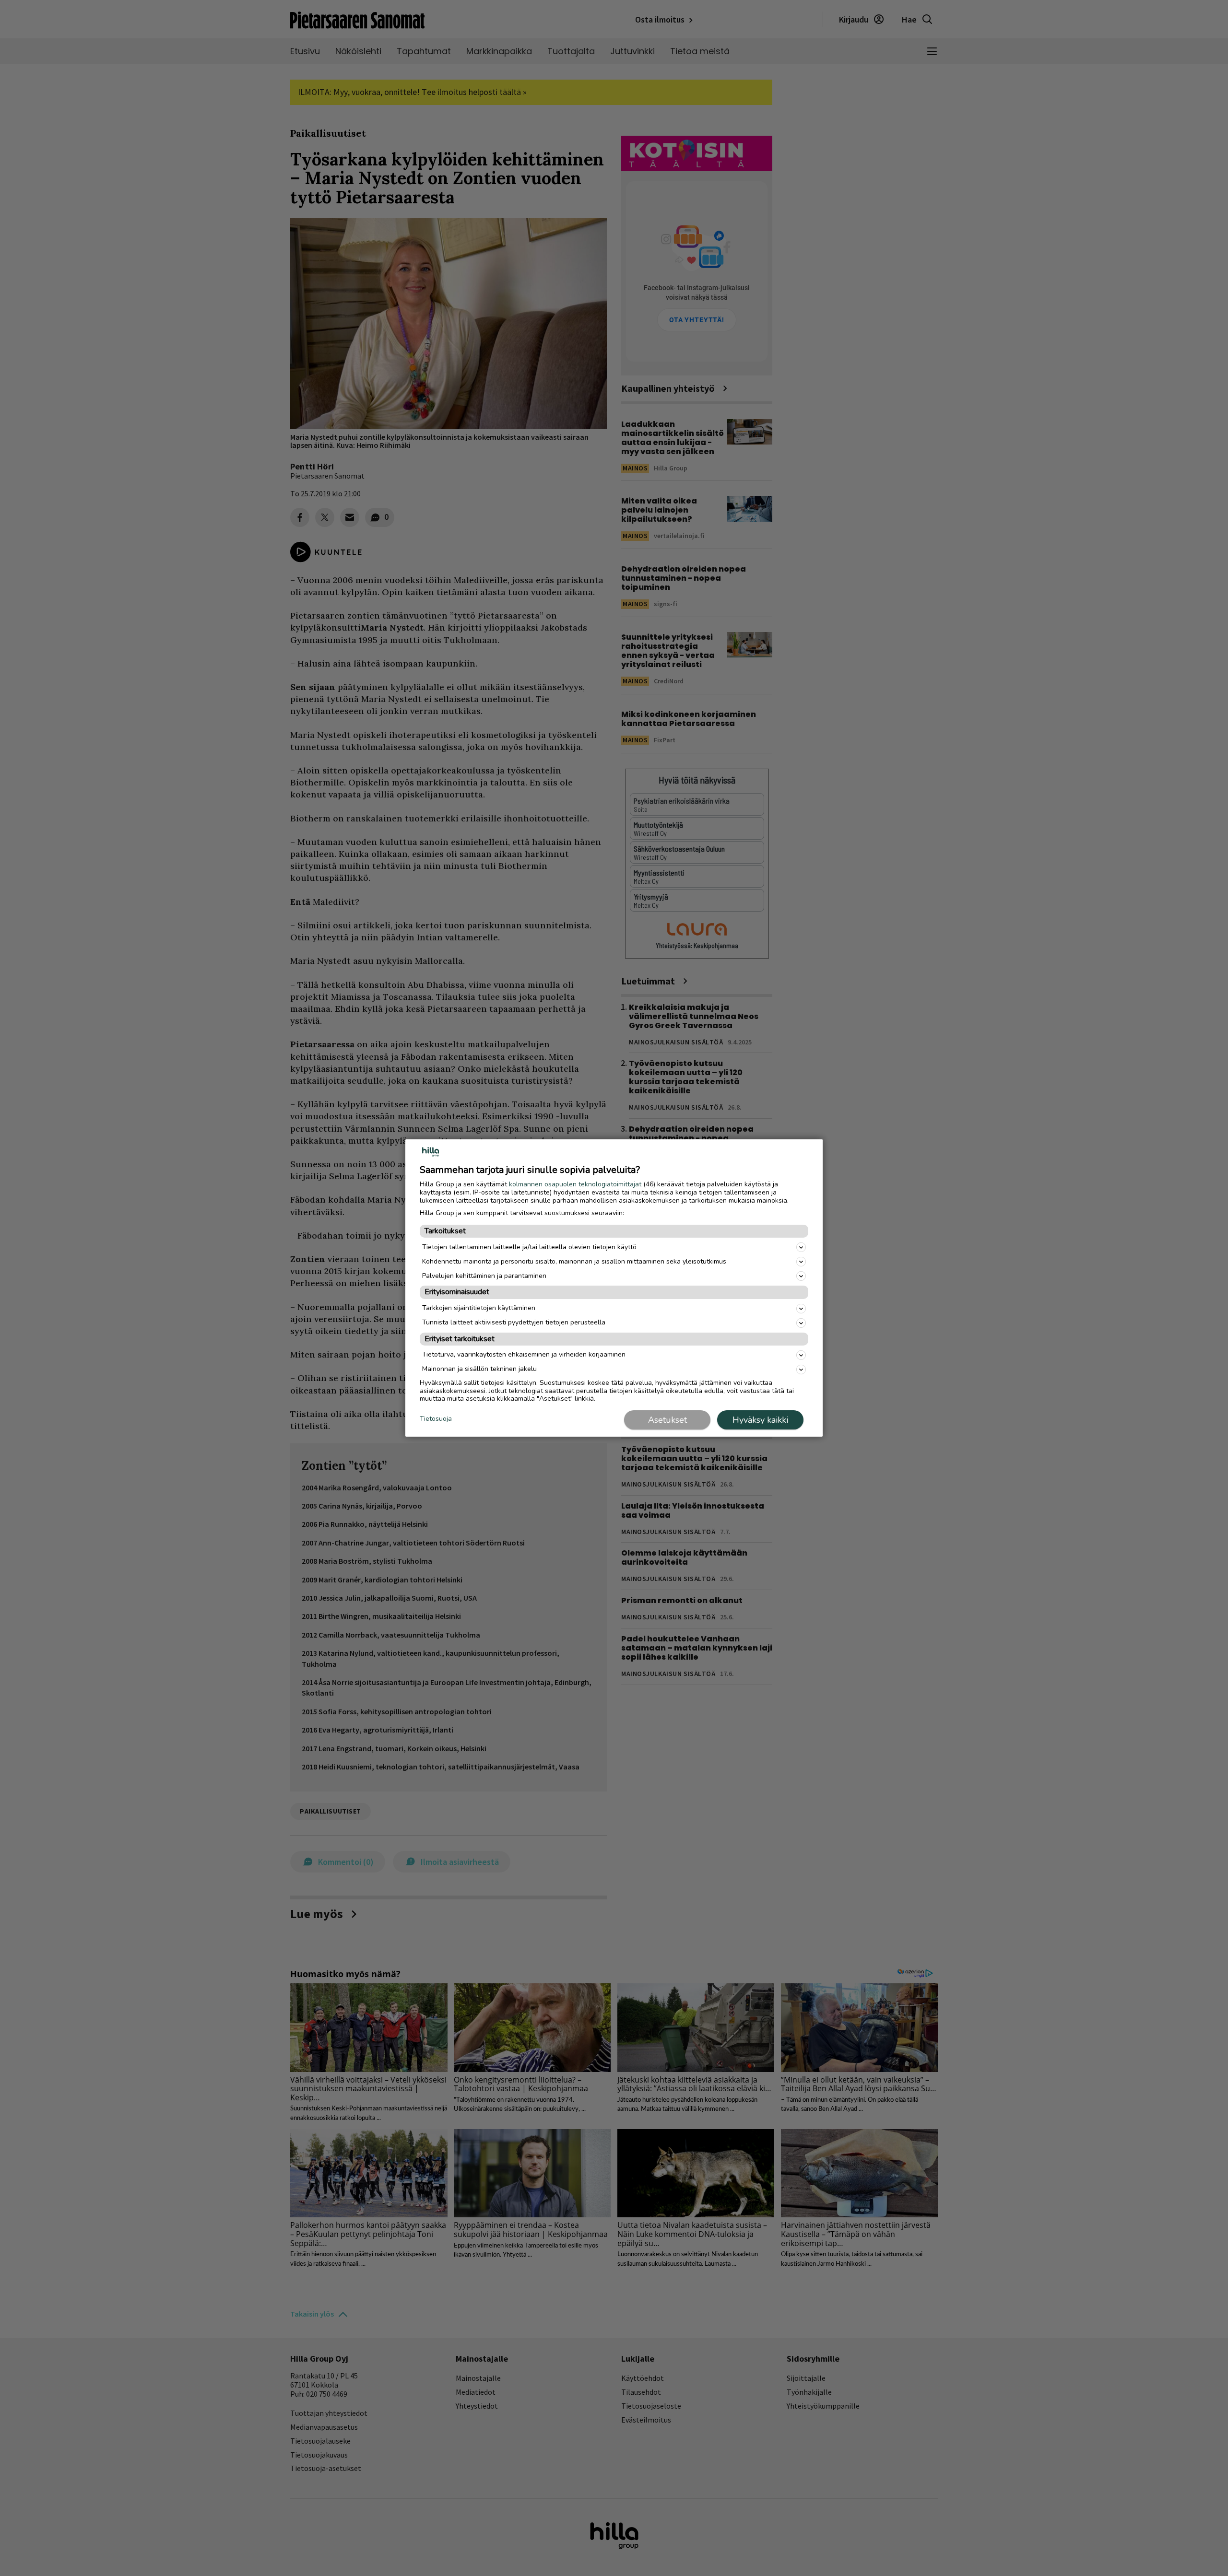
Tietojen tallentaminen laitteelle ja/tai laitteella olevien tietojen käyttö (529, 1247)
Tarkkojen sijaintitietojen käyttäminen (479, 1308)
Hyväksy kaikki (760, 1420)
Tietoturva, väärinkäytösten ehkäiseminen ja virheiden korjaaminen (524, 1354)
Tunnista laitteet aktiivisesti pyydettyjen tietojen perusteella (514, 1322)
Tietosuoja (436, 1419)
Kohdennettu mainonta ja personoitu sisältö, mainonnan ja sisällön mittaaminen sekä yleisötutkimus (574, 1261)
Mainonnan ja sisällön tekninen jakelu (479, 1369)
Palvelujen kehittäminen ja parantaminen (484, 1276)
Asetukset (667, 1420)
